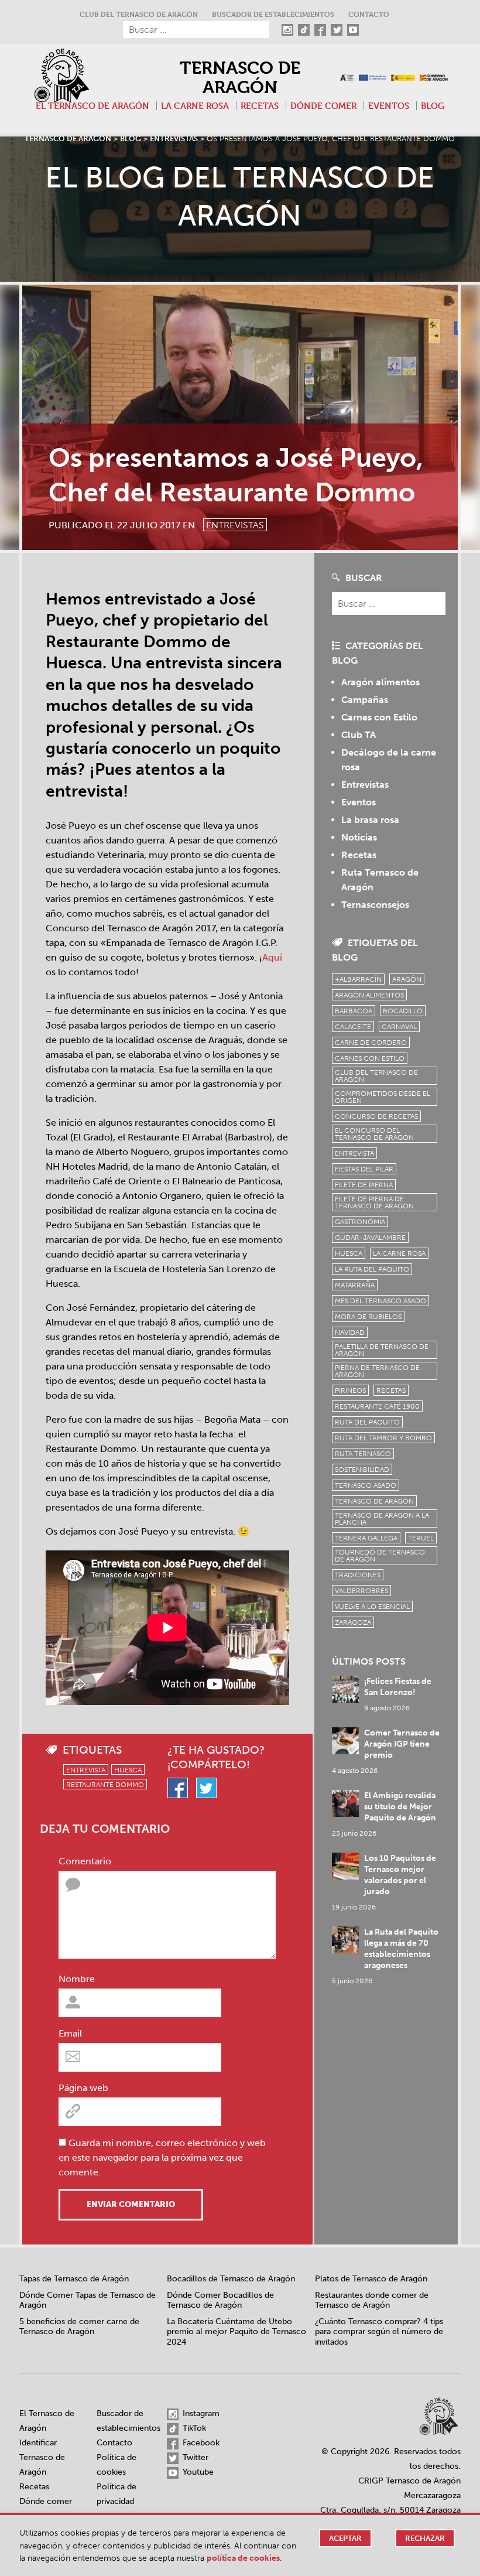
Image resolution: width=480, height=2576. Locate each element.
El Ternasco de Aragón (92, 106)
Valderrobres (361, 1591)
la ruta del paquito (372, 1269)
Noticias (359, 837)
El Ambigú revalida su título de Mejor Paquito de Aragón (400, 1807)
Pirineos (350, 1391)
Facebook (200, 2443)
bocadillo (403, 1011)
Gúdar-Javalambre (370, 1238)
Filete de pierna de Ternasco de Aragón (374, 1202)
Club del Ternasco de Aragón (139, 14)
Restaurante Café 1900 (377, 1406)
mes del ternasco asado (380, 1301)
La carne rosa (195, 106)
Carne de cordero (371, 1043)
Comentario (85, 1861)
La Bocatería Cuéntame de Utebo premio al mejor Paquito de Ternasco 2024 (236, 2332)
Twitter (194, 2457)
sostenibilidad (362, 1470)
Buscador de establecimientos (273, 14)
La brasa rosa (370, 820)
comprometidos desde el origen (383, 1097)
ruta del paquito (367, 1422)
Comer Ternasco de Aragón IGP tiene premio (402, 1744)
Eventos (389, 106)
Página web (83, 2088)
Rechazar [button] (425, 2538)
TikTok (193, 2428)
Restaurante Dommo (105, 1785)
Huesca (128, 1770)
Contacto (369, 14)
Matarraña (355, 1285)
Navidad (350, 1333)
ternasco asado (366, 1485)
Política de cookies (243, 2558)
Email (70, 2033)
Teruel (421, 1538)
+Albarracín (358, 979)
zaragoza (353, 1622)
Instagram (200, 2413)
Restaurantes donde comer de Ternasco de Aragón (372, 2300)
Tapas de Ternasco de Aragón (74, 2279)
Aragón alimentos (380, 682)
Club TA (359, 735)
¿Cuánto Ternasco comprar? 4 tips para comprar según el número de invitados (379, 2332)
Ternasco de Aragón (240, 78)
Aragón (407, 979)
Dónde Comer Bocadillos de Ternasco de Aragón (220, 2300)
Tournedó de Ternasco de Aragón (380, 1556)
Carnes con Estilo (379, 717)
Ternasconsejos (375, 905)
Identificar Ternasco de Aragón (42, 2457)
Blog (433, 106)
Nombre (77, 1979)
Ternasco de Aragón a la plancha (382, 1519)
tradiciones (358, 1575)
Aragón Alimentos (369, 995)
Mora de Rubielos (368, 1317)
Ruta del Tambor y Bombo (383, 1438)
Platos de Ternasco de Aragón (371, 2279)
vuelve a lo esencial (372, 1607)
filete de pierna (364, 1185)
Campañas (365, 700)
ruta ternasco (363, 1454)
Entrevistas (235, 525)
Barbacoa (354, 1011)
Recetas (260, 106)
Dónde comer (323, 106)
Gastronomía (360, 1222)
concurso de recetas (376, 1116)
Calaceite (353, 1027)
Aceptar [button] (345, 2538)
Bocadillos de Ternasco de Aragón (231, 2279)
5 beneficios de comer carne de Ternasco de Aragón (79, 2327)
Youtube (197, 2472)
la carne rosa (399, 1253)
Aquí (272, 957)
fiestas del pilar (364, 1169)
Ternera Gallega (366, 1538)
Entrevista (86, 1770)
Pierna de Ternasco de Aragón (377, 1371)
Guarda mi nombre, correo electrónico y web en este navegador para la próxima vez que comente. (162, 2158)
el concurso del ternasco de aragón (374, 1134)
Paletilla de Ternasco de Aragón (382, 1350)
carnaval (399, 1027)
